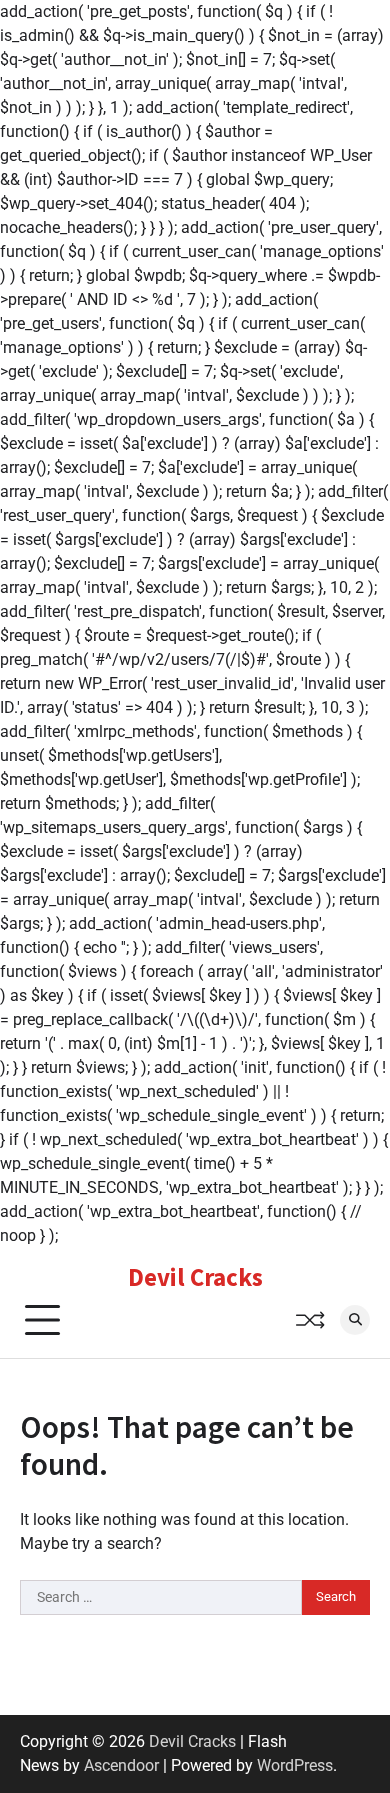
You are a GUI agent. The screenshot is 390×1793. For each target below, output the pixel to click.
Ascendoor (121, 1765)
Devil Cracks (195, 1277)
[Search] (355, 1320)
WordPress (295, 1765)
